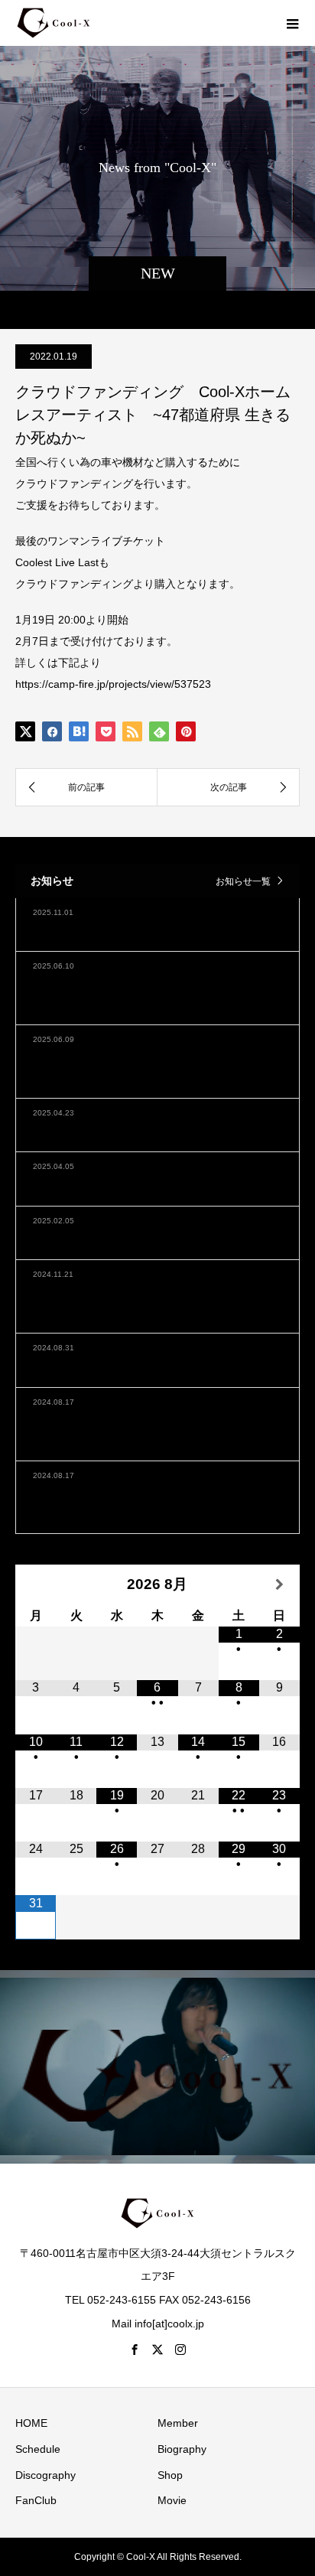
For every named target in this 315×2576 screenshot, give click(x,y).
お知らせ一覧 (243, 881)
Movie (172, 2500)
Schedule (38, 2449)
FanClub (36, 2500)
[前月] (36, 1585)
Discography (45, 2475)
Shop (170, 2475)
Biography (182, 2449)
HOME (31, 2423)
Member (178, 2423)
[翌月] (279, 1585)
